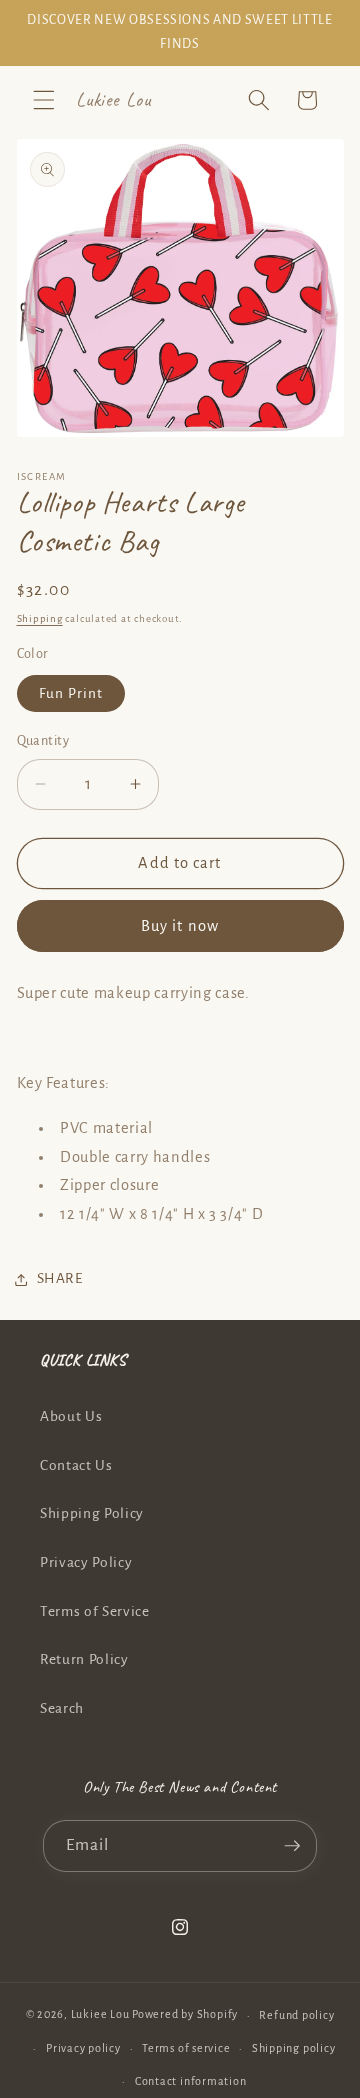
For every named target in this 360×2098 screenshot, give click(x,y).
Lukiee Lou (100, 2015)
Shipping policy (294, 2048)
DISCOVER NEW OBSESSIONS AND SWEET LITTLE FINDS (179, 32)
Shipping (40, 618)
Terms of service (186, 2048)
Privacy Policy (86, 1562)
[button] (44, 100)
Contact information (191, 2081)
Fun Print (71, 693)
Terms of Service (95, 1611)
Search (62, 1708)
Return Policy (84, 1659)
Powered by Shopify (185, 2015)
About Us (71, 1416)
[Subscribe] (292, 1846)
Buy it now (180, 926)
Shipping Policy (92, 1513)
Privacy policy (83, 2048)
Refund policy (296, 2015)
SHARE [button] (60, 1278)
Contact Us (76, 1465)
